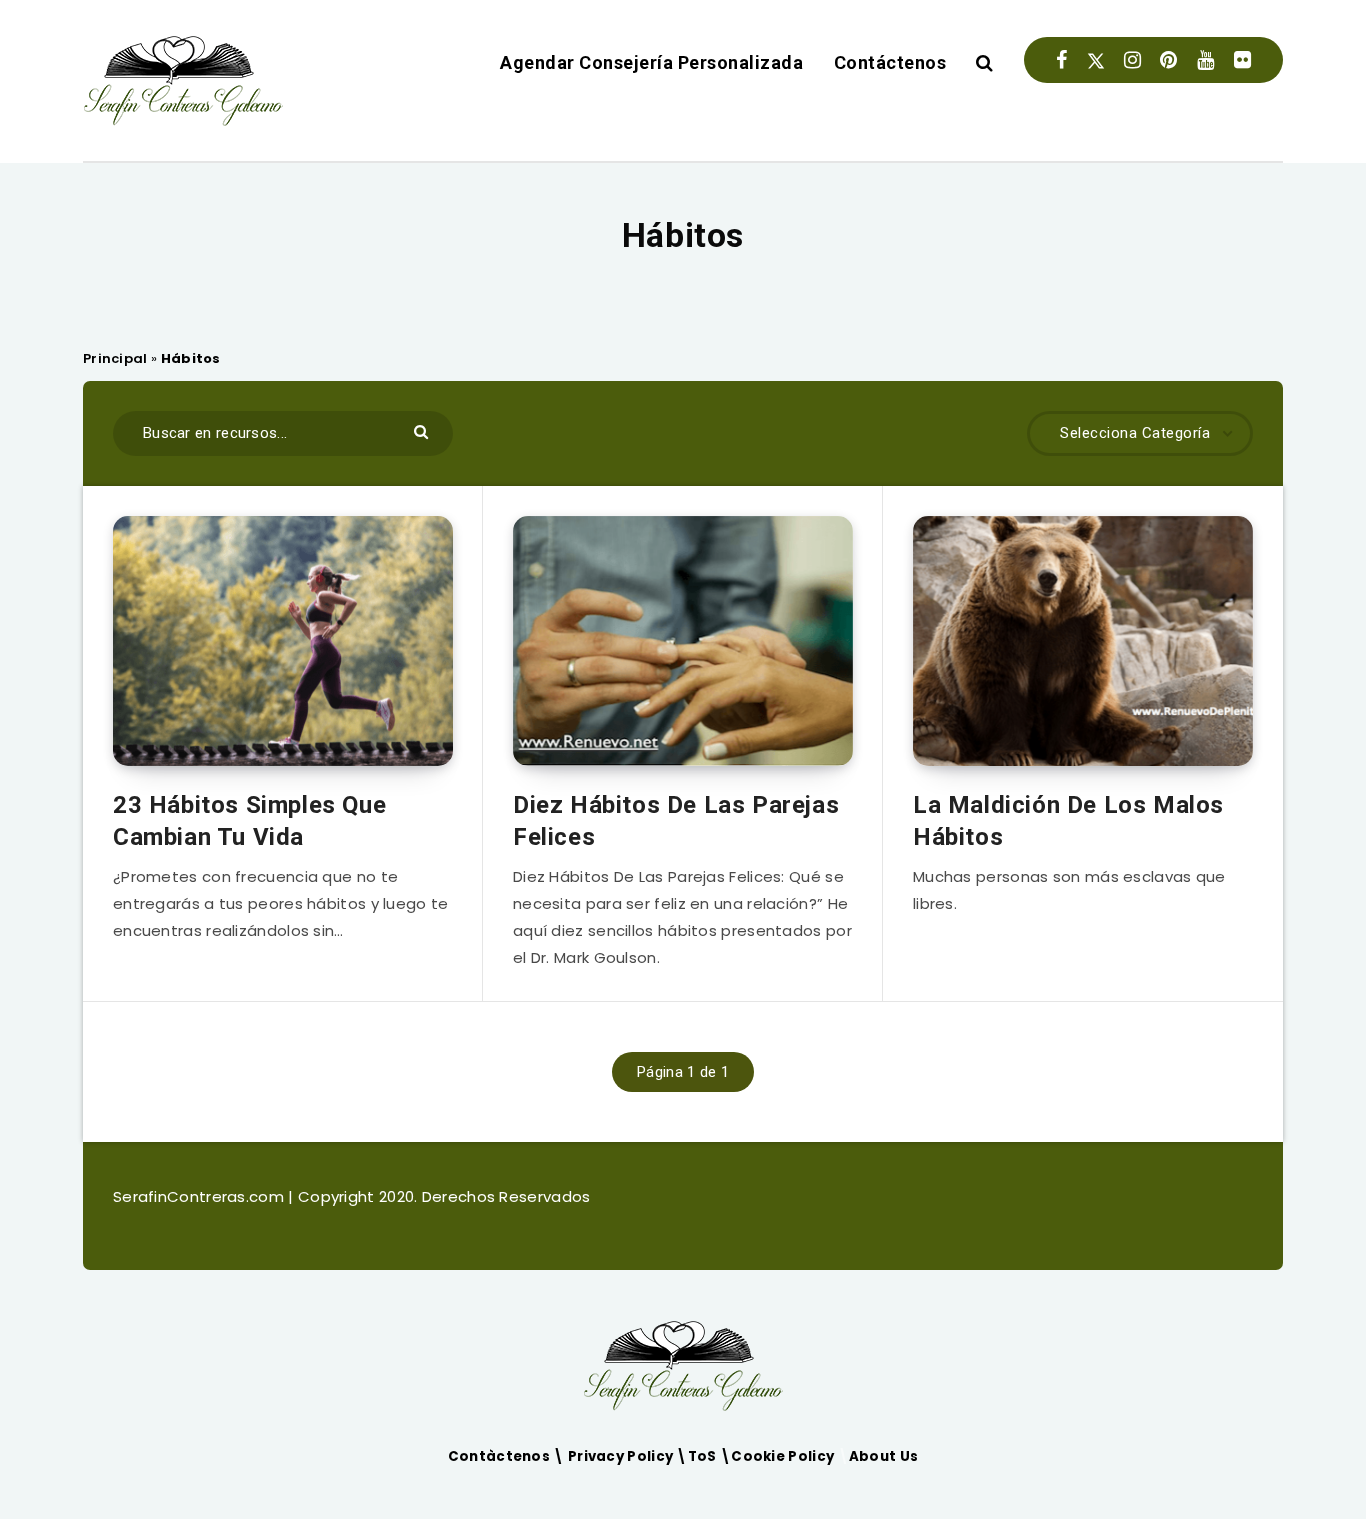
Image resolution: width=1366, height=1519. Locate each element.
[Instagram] (1132, 60)
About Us (883, 1456)
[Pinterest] (1168, 60)
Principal (115, 358)
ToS (704, 1456)
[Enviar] (423, 430)
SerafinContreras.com (200, 1196)
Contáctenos (890, 62)
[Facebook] (1061, 60)
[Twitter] (1096, 60)
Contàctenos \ (508, 1456)
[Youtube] (1205, 60)
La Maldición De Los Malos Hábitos (1068, 821)
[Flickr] (1242, 60)
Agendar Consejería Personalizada (651, 62)
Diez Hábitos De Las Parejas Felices (676, 821)
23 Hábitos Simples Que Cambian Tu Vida (249, 821)
